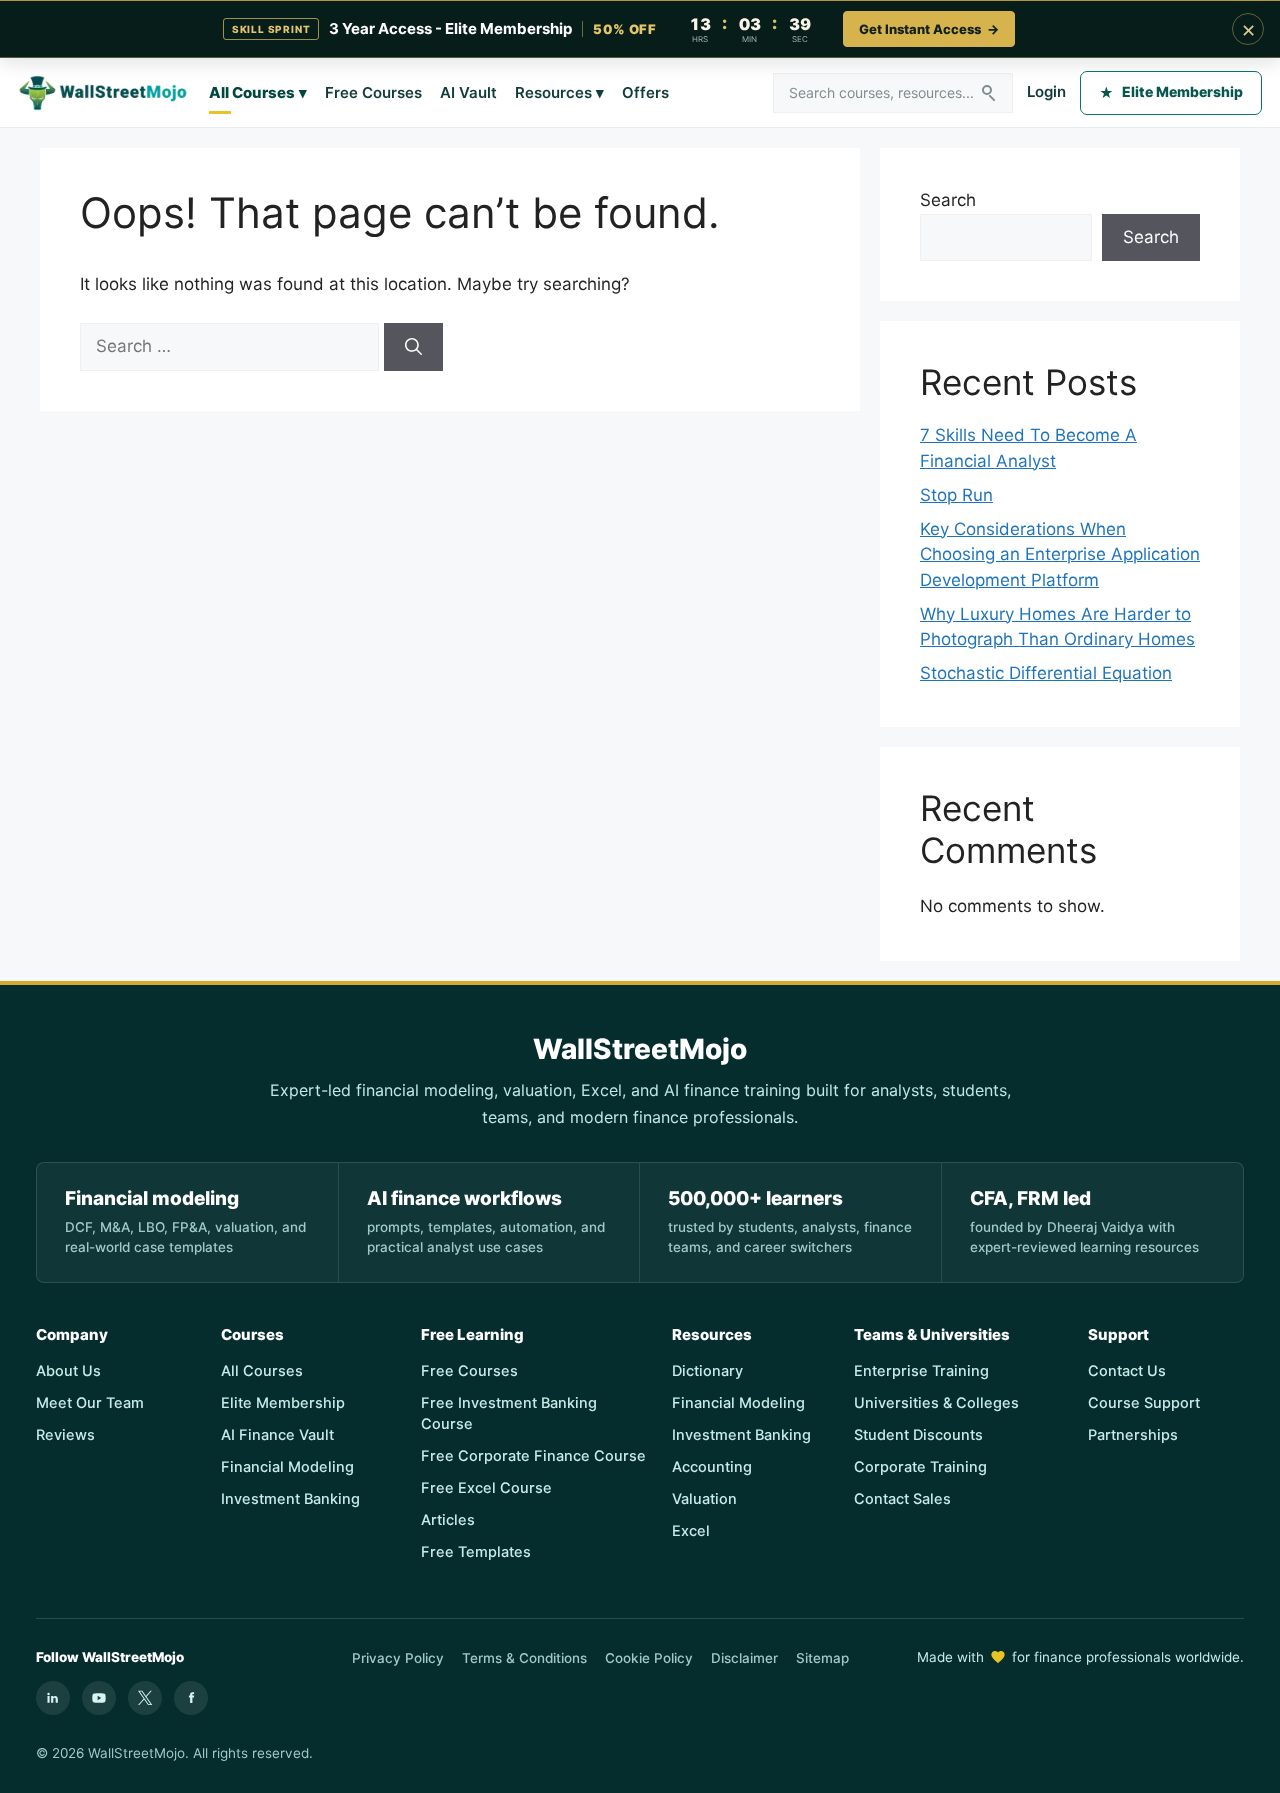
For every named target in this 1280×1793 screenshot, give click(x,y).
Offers (645, 92)
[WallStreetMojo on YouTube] (99, 1698)
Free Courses (373, 92)
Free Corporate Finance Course (533, 1456)
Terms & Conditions (524, 1658)
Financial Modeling (287, 1467)
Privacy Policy (398, 1658)
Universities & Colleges (936, 1403)
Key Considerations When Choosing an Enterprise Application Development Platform (1060, 554)
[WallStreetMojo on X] (145, 1698)
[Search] (413, 347)
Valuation (704, 1499)
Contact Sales (902, 1499)
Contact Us (1127, 1371)
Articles (448, 1520)
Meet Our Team (90, 1403)
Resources (559, 92)
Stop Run (956, 495)
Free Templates (476, 1552)
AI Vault (468, 92)
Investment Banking (290, 1499)
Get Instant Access (929, 29)
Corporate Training (920, 1467)
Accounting (712, 1467)
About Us (68, 1371)
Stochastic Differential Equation (1046, 673)
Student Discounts (918, 1435)
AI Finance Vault (277, 1435)
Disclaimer (744, 1658)
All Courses (258, 92)
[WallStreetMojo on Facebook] (191, 1698)
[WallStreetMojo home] (103, 93)
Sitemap (822, 1658)
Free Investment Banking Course (509, 1413)
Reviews (65, 1435)
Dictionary (707, 1371)
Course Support (1144, 1403)
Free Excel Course (486, 1488)
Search (948, 200)
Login (1046, 91)
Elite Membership (1171, 91)
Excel (691, 1531)
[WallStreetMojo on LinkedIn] (53, 1698)
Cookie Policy (649, 1658)
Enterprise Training (921, 1371)
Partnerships (1133, 1435)
